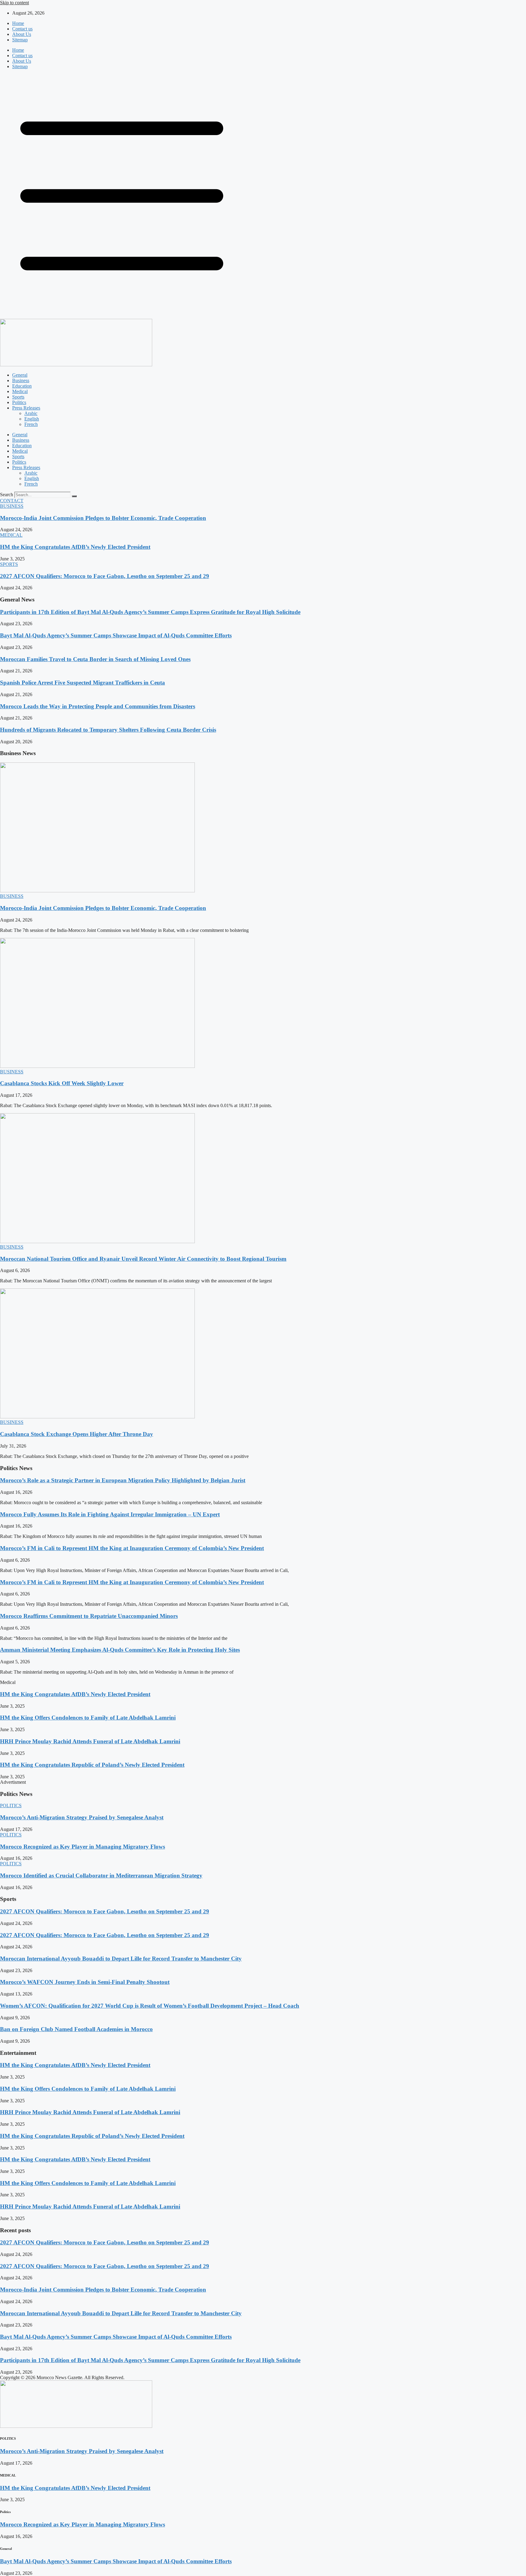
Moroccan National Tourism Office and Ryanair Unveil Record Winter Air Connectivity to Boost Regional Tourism (143, 1259)
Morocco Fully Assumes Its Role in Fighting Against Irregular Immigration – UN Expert (110, 1514)
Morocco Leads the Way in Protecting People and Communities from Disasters (98, 706)
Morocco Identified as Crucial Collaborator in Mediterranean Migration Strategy (101, 1875)
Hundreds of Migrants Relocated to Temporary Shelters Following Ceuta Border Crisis (108, 730)
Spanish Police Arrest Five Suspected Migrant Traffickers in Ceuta (82, 683)
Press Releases (26, 408)
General (20, 375)
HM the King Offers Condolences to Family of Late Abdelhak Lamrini (88, 1718)
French (31, 424)
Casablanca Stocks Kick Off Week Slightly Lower (62, 1083)
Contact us (22, 29)
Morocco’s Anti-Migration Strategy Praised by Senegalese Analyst (82, 1817)
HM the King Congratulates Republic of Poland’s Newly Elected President (92, 1765)
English (32, 419)
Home (18, 23)
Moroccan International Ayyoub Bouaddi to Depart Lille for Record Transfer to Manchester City (121, 1959)
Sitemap (20, 40)
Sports (18, 397)
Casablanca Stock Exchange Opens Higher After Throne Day (77, 1434)
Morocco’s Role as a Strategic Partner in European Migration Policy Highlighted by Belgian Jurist (123, 1480)
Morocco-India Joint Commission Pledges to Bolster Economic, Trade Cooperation (103, 518)
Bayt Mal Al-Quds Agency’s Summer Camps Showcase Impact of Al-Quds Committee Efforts (116, 635)
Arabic (31, 413)
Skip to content (14, 3)
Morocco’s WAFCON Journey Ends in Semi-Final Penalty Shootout (85, 1982)
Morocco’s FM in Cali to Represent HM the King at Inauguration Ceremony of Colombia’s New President (132, 1548)
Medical (20, 391)
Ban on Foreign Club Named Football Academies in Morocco (76, 2029)
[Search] (74, 496)
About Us (22, 34)
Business (21, 380)
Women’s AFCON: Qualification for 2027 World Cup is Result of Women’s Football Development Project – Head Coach (150, 2006)
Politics (19, 402)
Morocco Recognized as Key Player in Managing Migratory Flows (82, 1847)
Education (22, 386)
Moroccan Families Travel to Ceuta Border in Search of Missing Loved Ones (95, 659)
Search (7, 495)
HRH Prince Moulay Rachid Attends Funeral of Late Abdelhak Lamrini (90, 1741)
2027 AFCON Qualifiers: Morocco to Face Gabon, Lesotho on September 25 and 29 (105, 576)
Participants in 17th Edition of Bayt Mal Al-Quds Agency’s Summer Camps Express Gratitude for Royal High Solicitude (150, 612)
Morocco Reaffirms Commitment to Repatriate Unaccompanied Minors (89, 1616)
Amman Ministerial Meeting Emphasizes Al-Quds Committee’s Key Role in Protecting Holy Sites (120, 1650)
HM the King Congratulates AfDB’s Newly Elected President (75, 547)
